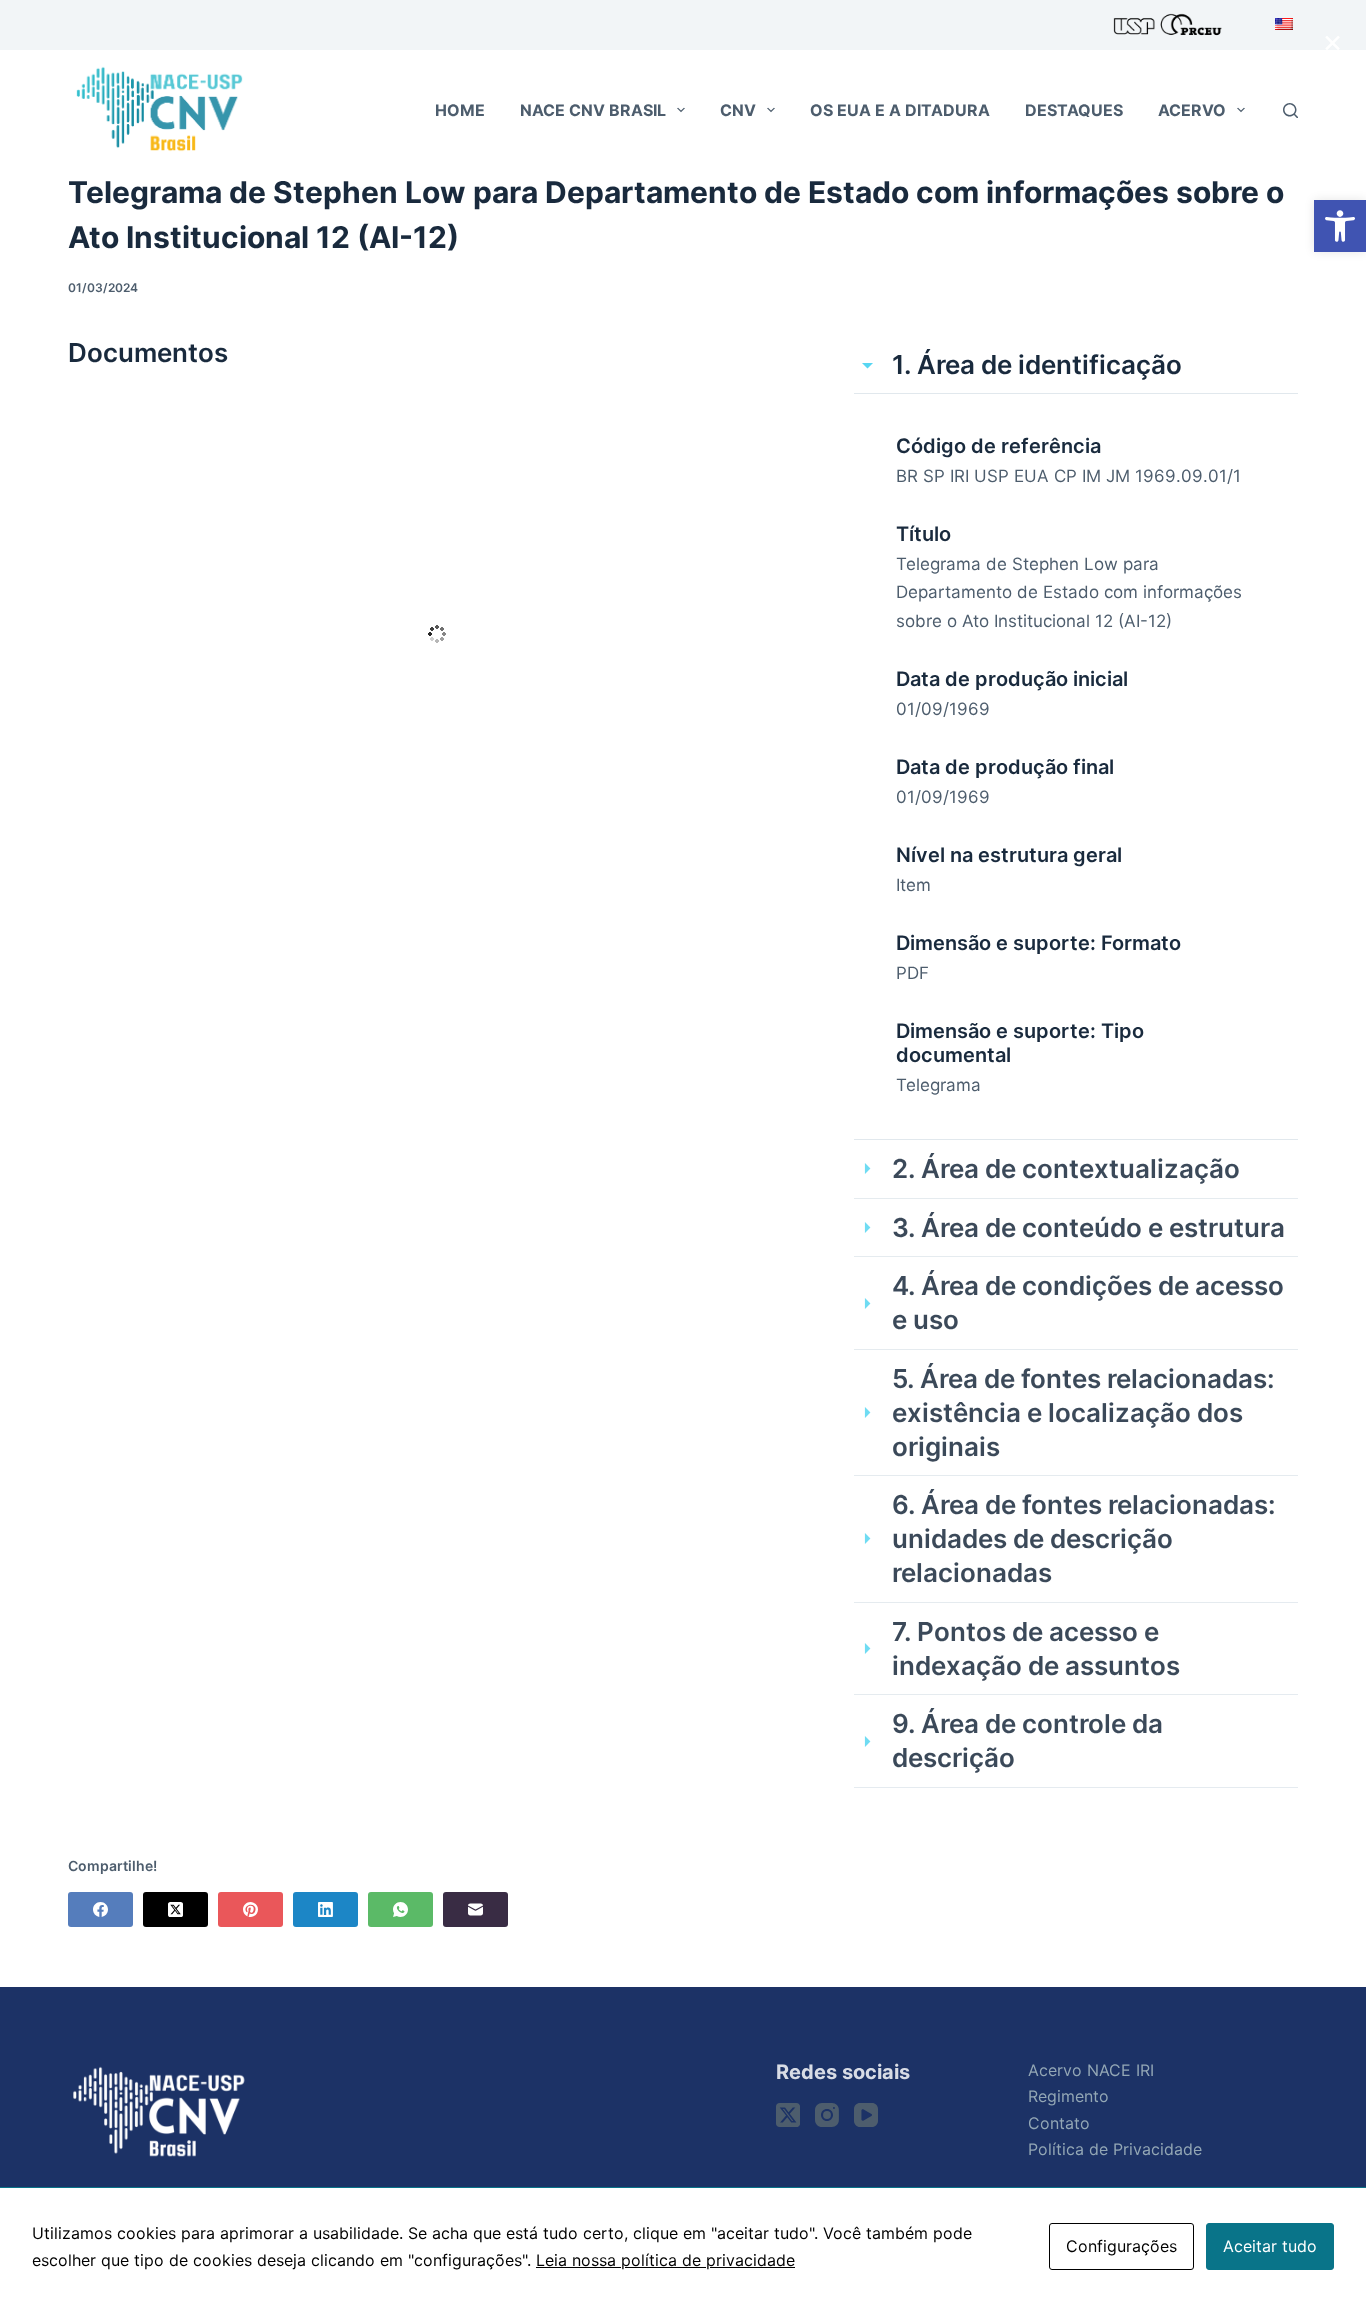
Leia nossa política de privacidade (665, 2260)
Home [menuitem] (460, 110)
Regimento (1068, 2096)
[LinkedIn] (325, 1909)
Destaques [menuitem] (1074, 110)
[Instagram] (827, 2115)
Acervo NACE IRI (1091, 2070)
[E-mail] (475, 1909)
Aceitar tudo (1270, 2246)
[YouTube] (866, 2115)
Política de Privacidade (1115, 2149)
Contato (1059, 2123)
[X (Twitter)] (175, 1909)
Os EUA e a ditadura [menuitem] (900, 110)
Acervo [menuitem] (1192, 110)
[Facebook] (100, 1909)
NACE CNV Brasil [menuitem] (593, 110)
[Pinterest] (250, 1909)
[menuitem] (1277, 25)
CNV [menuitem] (738, 110)
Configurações (1121, 2246)
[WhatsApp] (400, 1909)
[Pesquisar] (1290, 110)
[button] (1340, 226)
